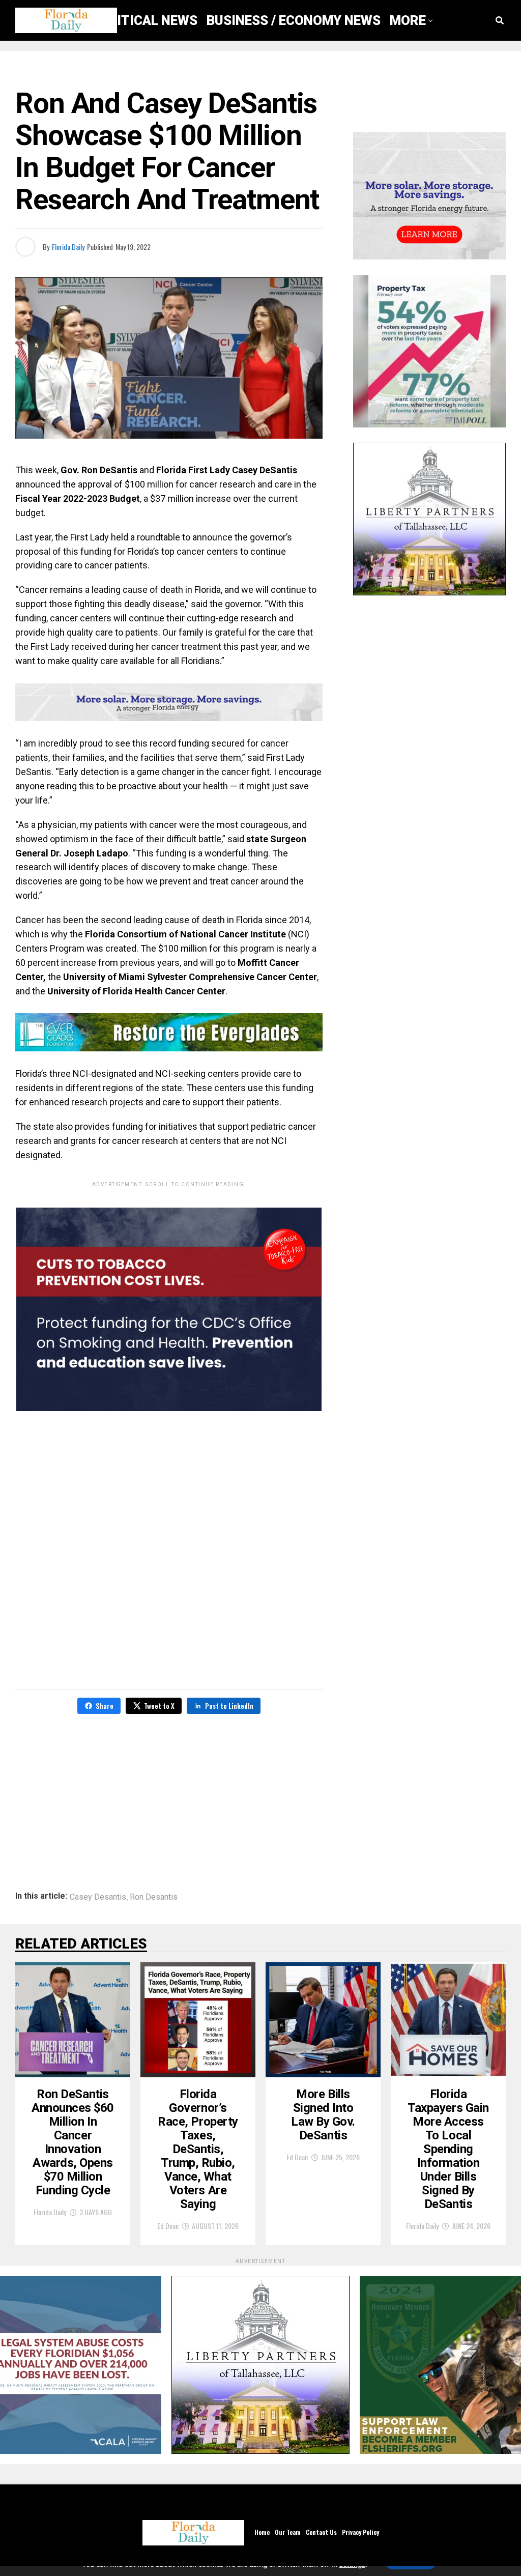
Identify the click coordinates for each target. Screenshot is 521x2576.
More (408, 20)
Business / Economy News (294, 20)
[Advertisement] (169, 1795)
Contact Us (321, 2532)
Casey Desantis (98, 1897)
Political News (145, 20)
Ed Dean (168, 2226)
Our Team (288, 2532)
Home (262, 2532)
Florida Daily (68, 247)
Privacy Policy (360, 2532)
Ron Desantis (154, 1897)
